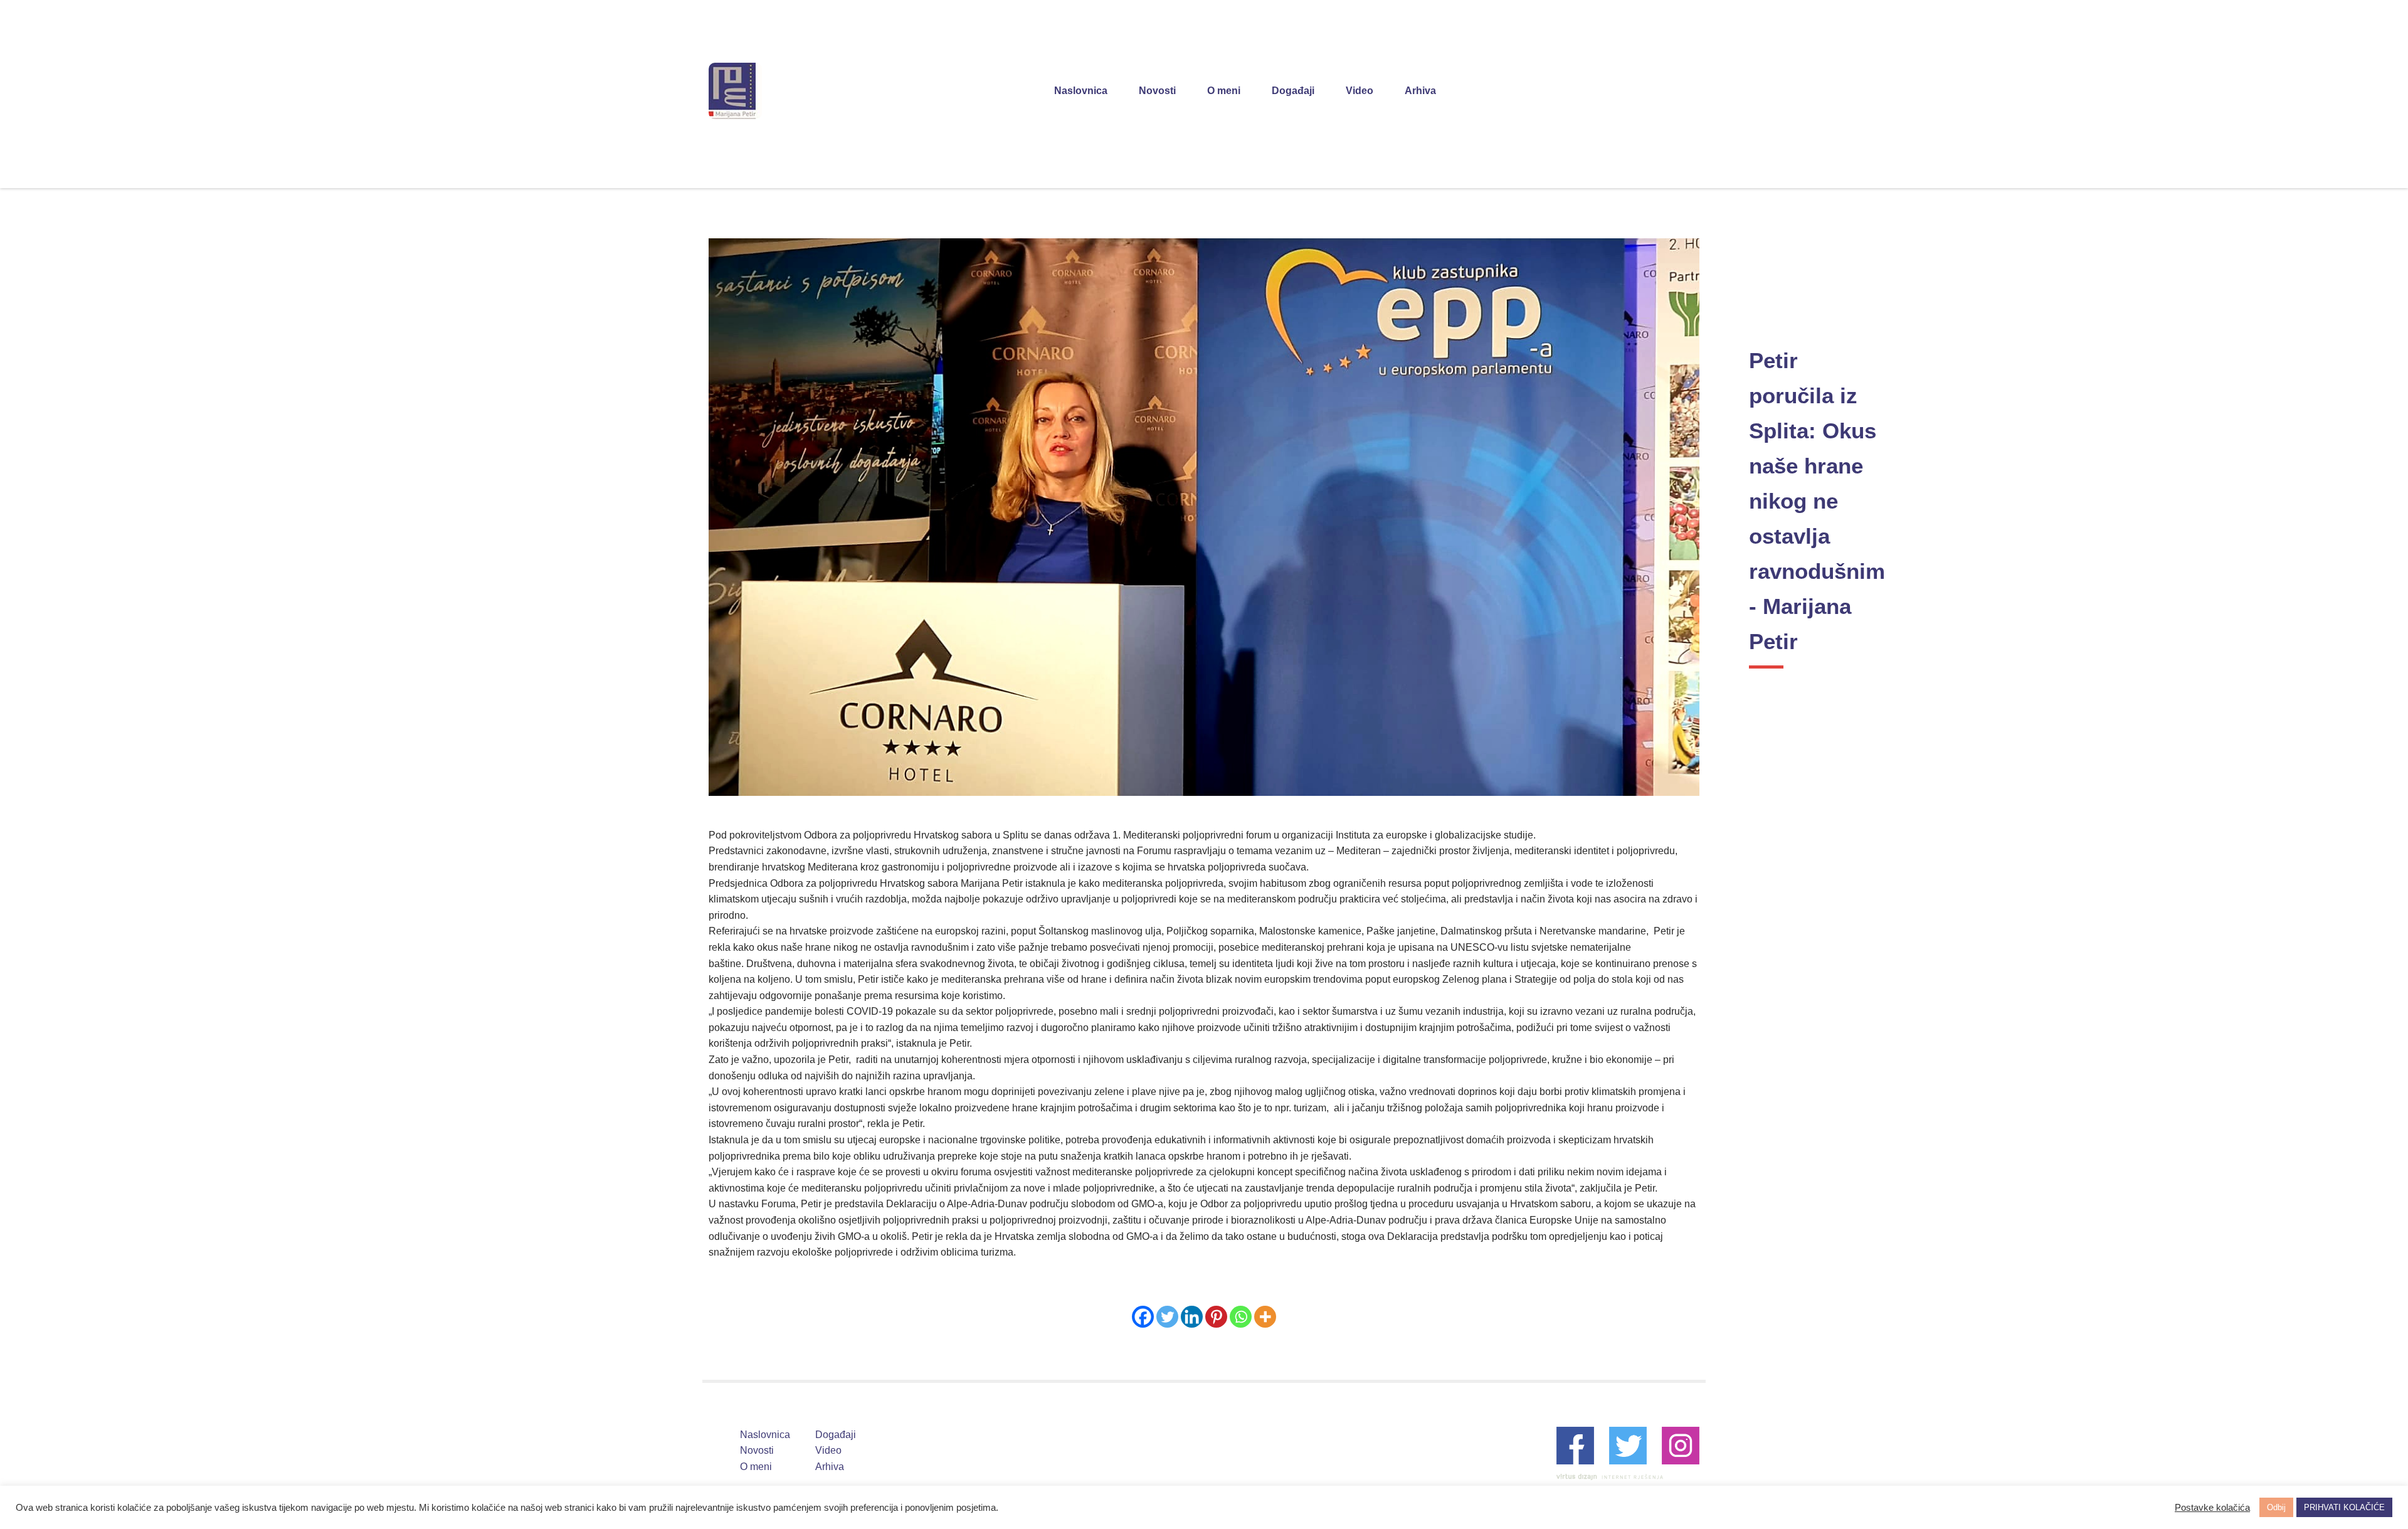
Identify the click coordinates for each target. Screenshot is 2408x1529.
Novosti (1157, 91)
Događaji (1293, 91)
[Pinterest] (1216, 1317)
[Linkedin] (1192, 1317)
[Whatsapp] (1241, 1317)
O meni (1224, 91)
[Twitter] (1167, 1317)
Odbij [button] (2276, 1507)
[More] (1265, 1317)
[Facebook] (1143, 1317)
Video (1360, 91)
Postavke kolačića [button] (2212, 1508)
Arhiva (1420, 91)
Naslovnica (1081, 91)
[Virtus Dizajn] (1610, 1477)
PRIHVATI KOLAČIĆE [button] (2344, 1507)
